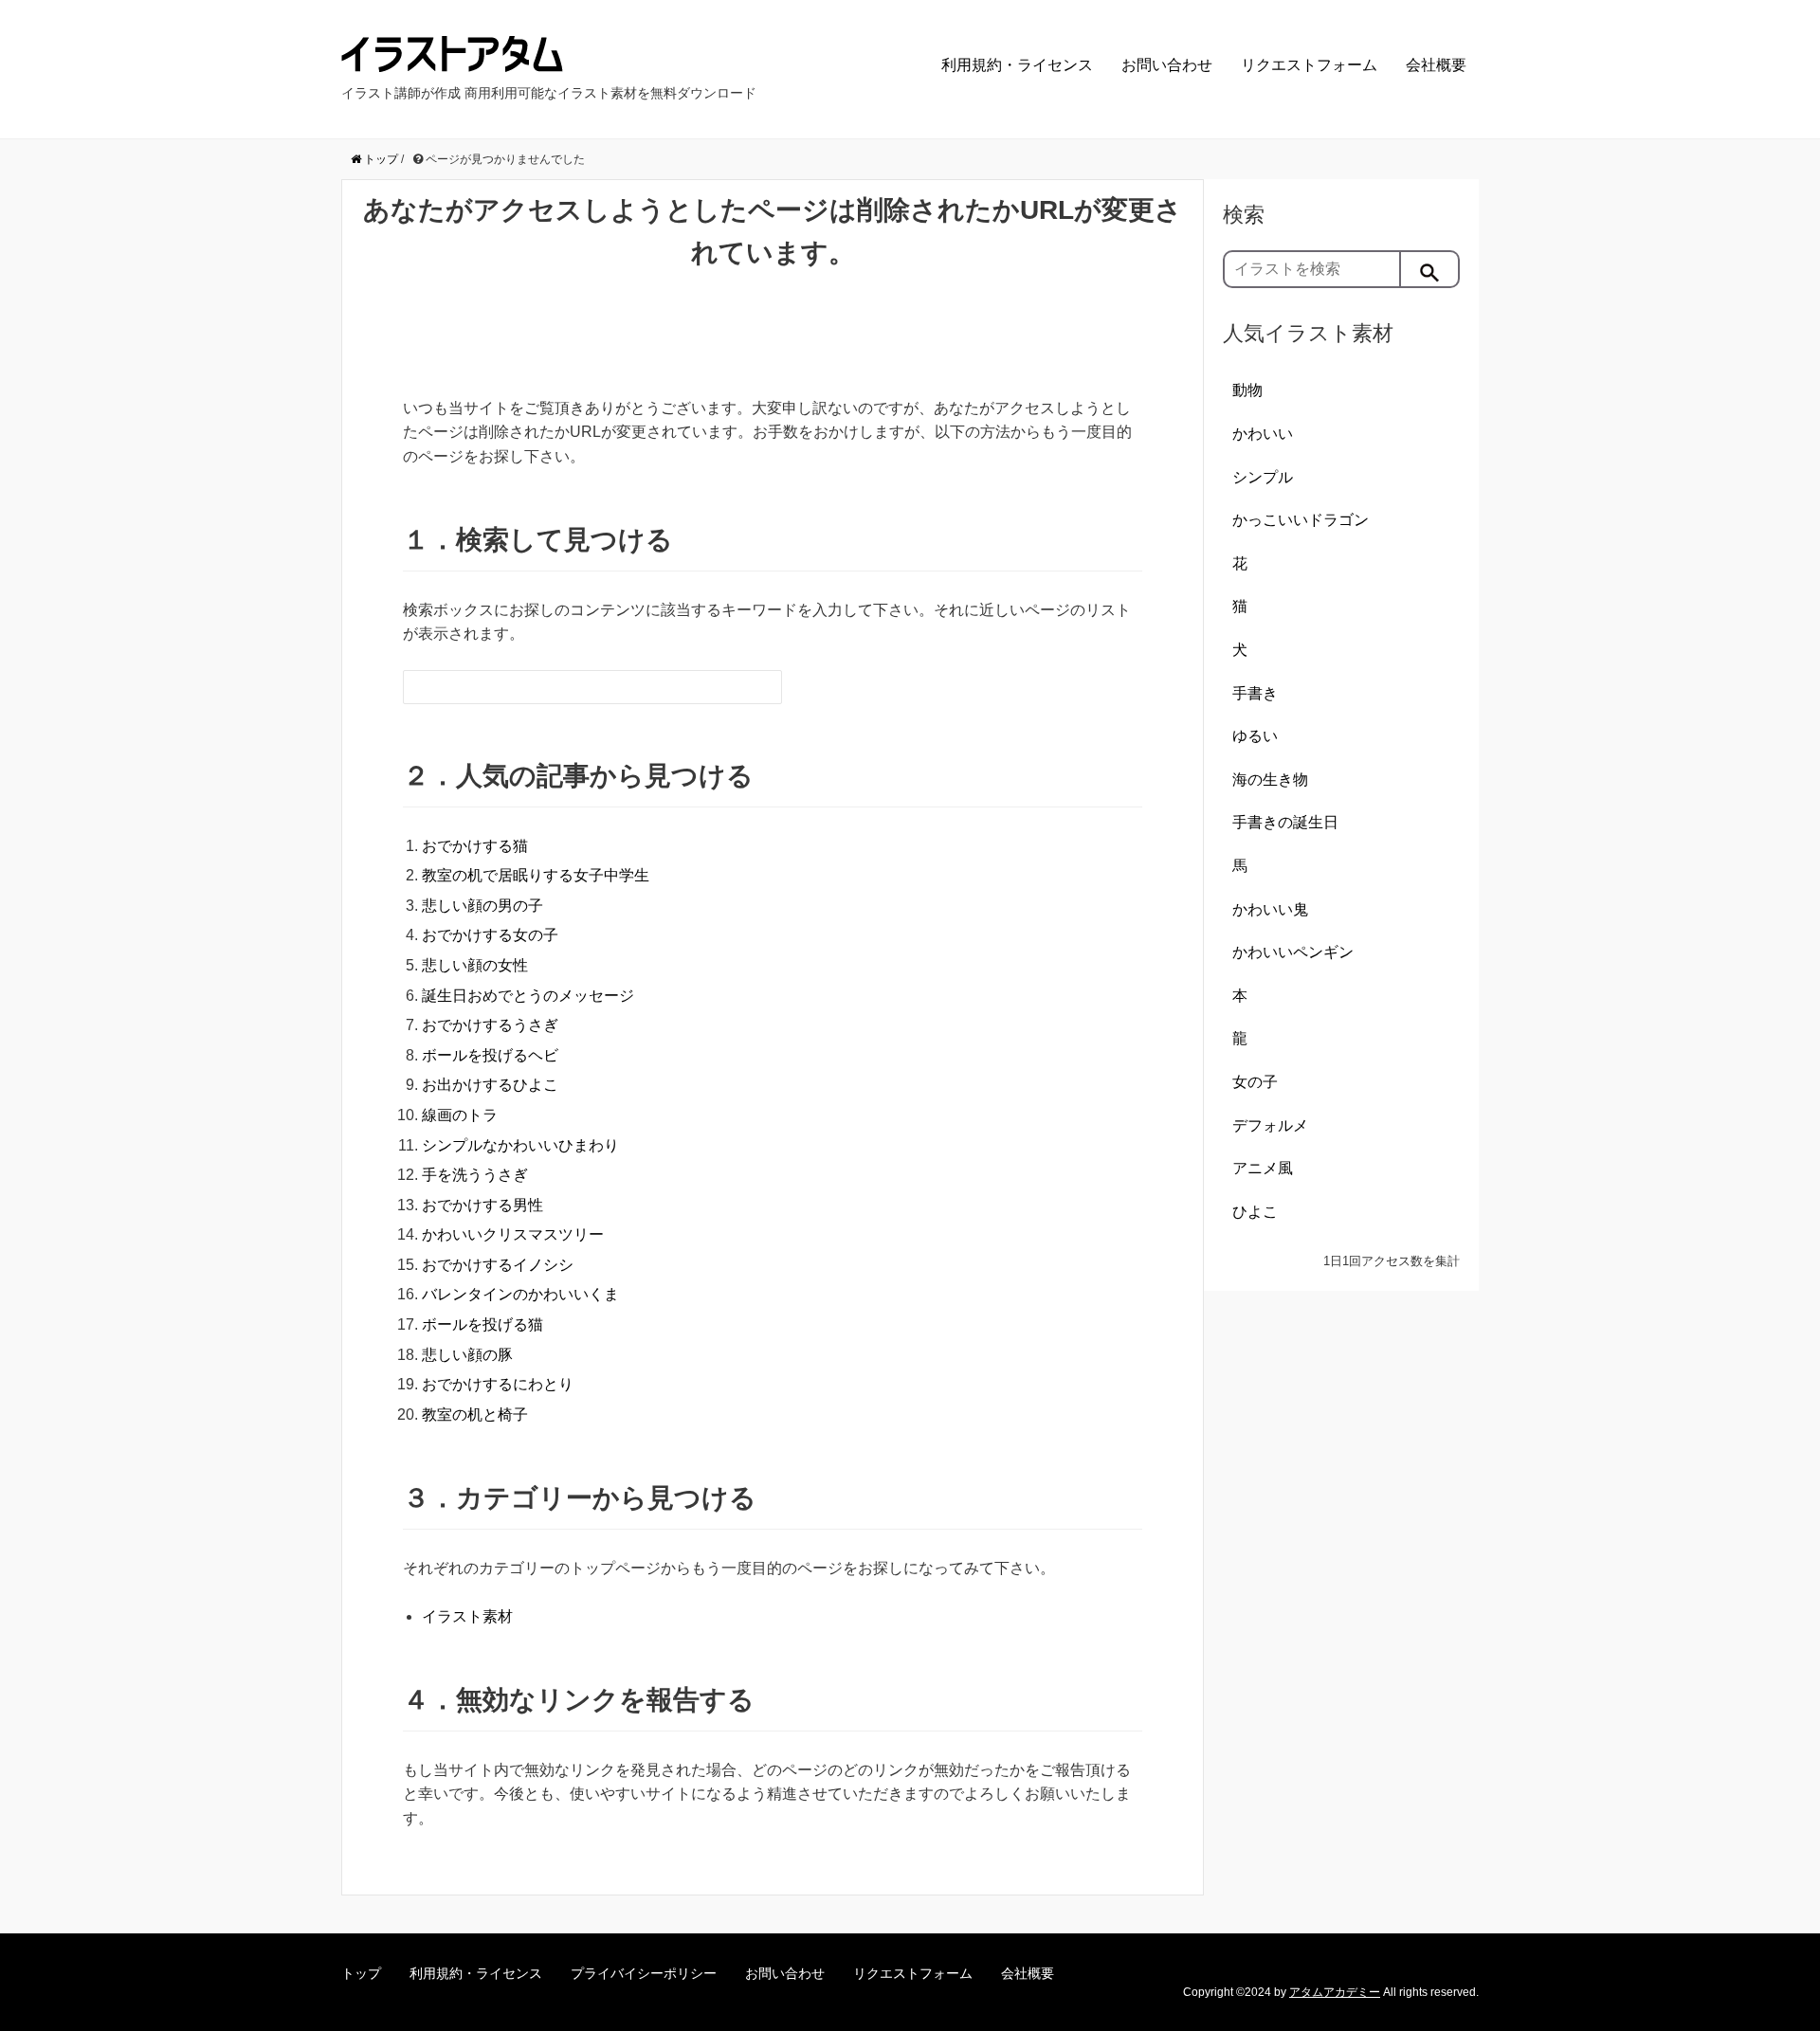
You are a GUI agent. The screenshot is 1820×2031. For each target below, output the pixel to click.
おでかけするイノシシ (498, 1265)
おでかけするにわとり (498, 1384)
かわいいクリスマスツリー (513, 1234)
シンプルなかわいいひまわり (520, 1145)
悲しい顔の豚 (467, 1355)
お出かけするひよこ (490, 1085)
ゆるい (1255, 736)
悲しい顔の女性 (475, 965)
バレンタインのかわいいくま (520, 1294)
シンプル (1263, 477)
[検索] (1430, 269)
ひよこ (1255, 1212)
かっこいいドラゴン (1301, 520)
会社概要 (1436, 65)
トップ (361, 1973)
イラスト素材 (467, 1616)
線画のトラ (460, 1115)
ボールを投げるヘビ (490, 1055)
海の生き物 (1270, 780)
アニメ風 (1263, 1168)
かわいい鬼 (1270, 909)
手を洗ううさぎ (475, 1175)
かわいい (1263, 434)
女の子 (1255, 1082)
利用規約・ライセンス (1017, 65)
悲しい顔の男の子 (482, 906)
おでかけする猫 (475, 846)
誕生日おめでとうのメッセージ (528, 996)
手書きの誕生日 (1285, 822)
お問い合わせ (1167, 65)
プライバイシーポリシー (644, 1973)
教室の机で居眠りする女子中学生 (536, 875)
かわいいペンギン (1293, 952)
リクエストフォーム (1309, 65)
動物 (1247, 390)
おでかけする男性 (482, 1205)
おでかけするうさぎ (490, 1025)
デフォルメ (1270, 1125)
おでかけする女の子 (490, 935)
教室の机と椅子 (475, 1414)
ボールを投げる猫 (482, 1324)
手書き (1255, 693)
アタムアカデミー (1335, 1992)
